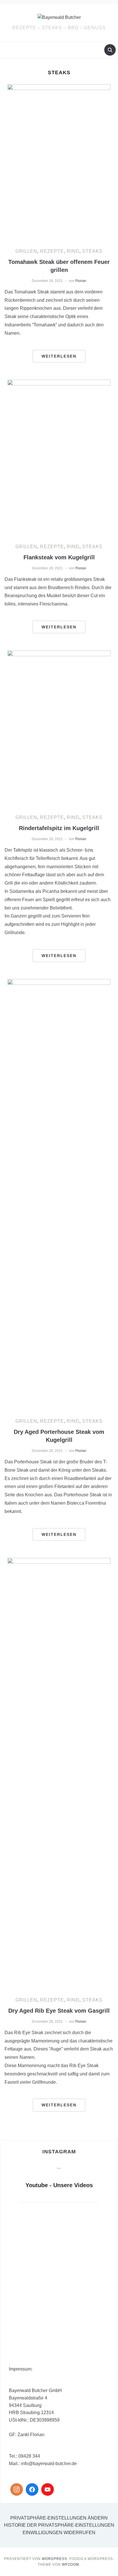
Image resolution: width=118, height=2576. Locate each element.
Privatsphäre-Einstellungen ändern (59, 2518)
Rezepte (52, 251)
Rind (73, 251)
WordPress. (55, 2559)
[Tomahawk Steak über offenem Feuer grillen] (59, 161)
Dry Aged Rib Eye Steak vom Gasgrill (59, 2011)
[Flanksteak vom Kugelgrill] (59, 457)
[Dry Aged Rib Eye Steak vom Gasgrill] (59, 1772)
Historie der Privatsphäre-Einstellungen (59, 2525)
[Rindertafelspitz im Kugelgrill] (59, 728)
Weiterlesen (59, 356)
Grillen (26, 251)
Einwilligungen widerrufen (59, 2533)
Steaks (92, 251)
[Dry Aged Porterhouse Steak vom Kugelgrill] (59, 1194)
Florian (81, 281)
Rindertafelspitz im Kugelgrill (59, 828)
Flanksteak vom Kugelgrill (59, 557)
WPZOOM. (71, 2565)
